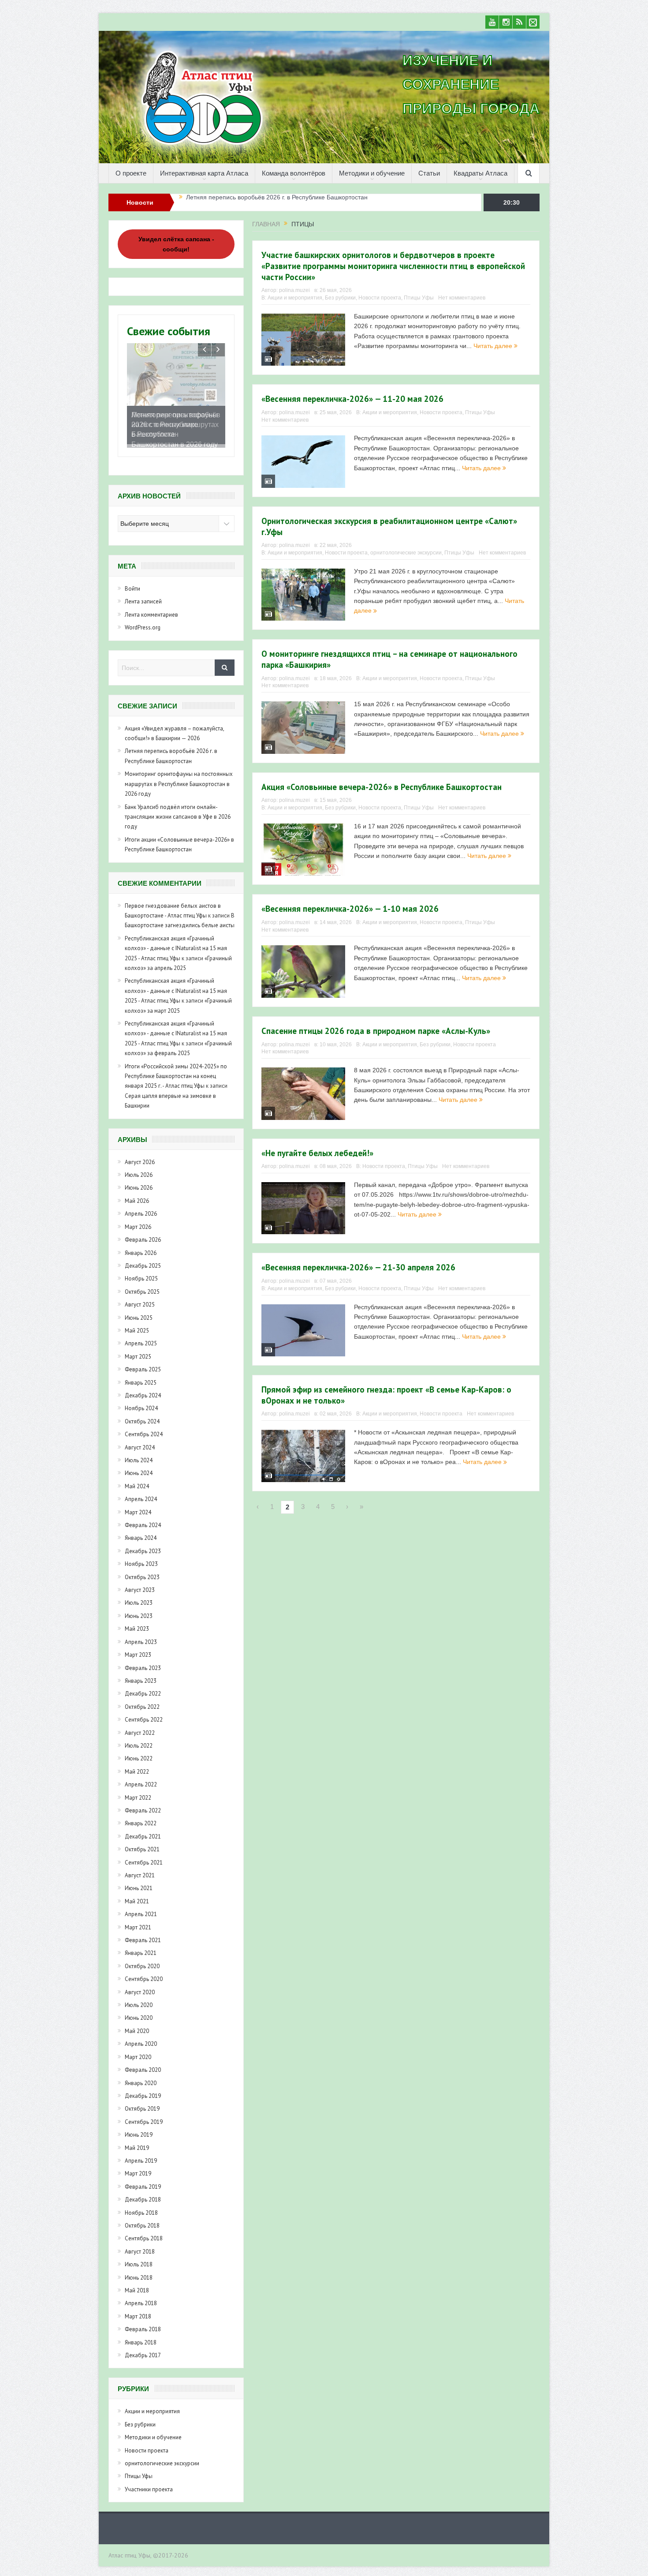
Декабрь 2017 (143, 2361)
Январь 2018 (141, 2349)
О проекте (131, 173)
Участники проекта (149, 2495)
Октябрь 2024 (142, 1428)
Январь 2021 (141, 1960)
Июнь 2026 (139, 1194)
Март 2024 (138, 1518)
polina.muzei (294, 290)
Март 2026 (138, 1233)
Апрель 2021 (141, 1920)
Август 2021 (140, 1881)
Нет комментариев (462, 298)
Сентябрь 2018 (144, 2245)
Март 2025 (138, 1363)
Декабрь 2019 (143, 2102)
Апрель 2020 (141, 2050)
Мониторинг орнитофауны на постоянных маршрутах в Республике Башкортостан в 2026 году (322, 202)
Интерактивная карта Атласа (204, 173)
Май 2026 (137, 1207)
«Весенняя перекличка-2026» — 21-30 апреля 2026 (358, 1267)
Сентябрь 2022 (144, 1726)
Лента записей (143, 608)
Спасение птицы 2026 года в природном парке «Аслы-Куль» (376, 1031)
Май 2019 (137, 2154)
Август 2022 (140, 1739)
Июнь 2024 (139, 1480)
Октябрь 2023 (142, 1583)
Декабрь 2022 (143, 1700)
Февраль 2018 (143, 2335)
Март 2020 (138, 2063)
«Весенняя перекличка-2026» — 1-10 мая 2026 (350, 909)
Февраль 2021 (143, 1946)
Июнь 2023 (139, 1622)
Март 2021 (138, 1934)
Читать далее (494, 346)
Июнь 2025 (139, 1324)
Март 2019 (138, 2180)
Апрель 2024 (141, 1505)
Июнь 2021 (139, 1895)
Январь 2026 (141, 1259)
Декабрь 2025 (143, 1272)
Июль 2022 (139, 1752)
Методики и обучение (372, 173)
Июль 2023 (139, 1609)
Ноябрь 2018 (141, 2219)
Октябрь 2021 (142, 1855)
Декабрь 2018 (143, 2206)
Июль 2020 (139, 2011)
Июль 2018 (139, 2271)
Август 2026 (140, 1168)
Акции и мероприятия (295, 298)
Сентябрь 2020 (144, 1985)
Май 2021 (137, 1908)
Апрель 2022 (141, 1791)
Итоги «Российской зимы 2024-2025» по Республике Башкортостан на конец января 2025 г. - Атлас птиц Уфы (176, 1082)
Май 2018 (137, 2297)
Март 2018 (138, 2323)
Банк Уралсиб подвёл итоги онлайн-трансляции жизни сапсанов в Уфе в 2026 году (178, 823)
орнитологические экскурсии (406, 553)
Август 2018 (140, 2258)
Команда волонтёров (294, 173)
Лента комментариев (151, 621)
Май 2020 (137, 2037)
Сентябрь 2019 (144, 2128)
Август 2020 (140, 1998)
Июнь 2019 (139, 2141)
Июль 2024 (139, 1466)
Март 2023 (138, 1661)
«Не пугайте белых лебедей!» (317, 1153)
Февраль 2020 (143, 2076)
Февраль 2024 (143, 1531)
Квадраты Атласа (480, 173)
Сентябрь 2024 (144, 1440)
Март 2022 (138, 1804)
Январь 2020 (141, 2089)
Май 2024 (137, 1492)
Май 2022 (137, 1778)
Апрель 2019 (141, 2167)
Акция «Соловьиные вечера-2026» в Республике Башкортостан (382, 787)
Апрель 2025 (141, 1350)
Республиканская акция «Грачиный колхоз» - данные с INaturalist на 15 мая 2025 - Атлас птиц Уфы (176, 955)
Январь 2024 (141, 1544)
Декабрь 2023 (143, 1557)
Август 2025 (140, 1311)
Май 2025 (137, 1337)
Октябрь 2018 (142, 2232)
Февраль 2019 (143, 2193)
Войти (132, 595)
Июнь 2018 (139, 2284)
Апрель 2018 (141, 2310)
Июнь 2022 (139, 1765)
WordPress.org (143, 634)
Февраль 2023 (143, 1674)
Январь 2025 (141, 1389)
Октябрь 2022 (142, 1713)
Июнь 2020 (139, 2024)
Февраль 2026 (143, 1246)
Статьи (429, 173)
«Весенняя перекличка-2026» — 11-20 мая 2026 (352, 399)
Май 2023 (137, 1635)
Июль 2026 (139, 1181)
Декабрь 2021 (143, 1843)
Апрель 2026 (141, 1220)
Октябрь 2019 (142, 2115)
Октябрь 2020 (142, 1972)
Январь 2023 (141, 1687)
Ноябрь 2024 (141, 1415)
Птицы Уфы (419, 298)
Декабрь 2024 (143, 1402)
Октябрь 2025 (142, 1298)
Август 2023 (140, 1596)
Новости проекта (380, 298)
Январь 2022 (141, 1830)
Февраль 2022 (143, 1817)
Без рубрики (340, 298)
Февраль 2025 (143, 1376)
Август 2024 (140, 1454)
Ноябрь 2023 (141, 1570)
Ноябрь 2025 (141, 1285)
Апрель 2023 (141, 1648)
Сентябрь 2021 (144, 1869)
